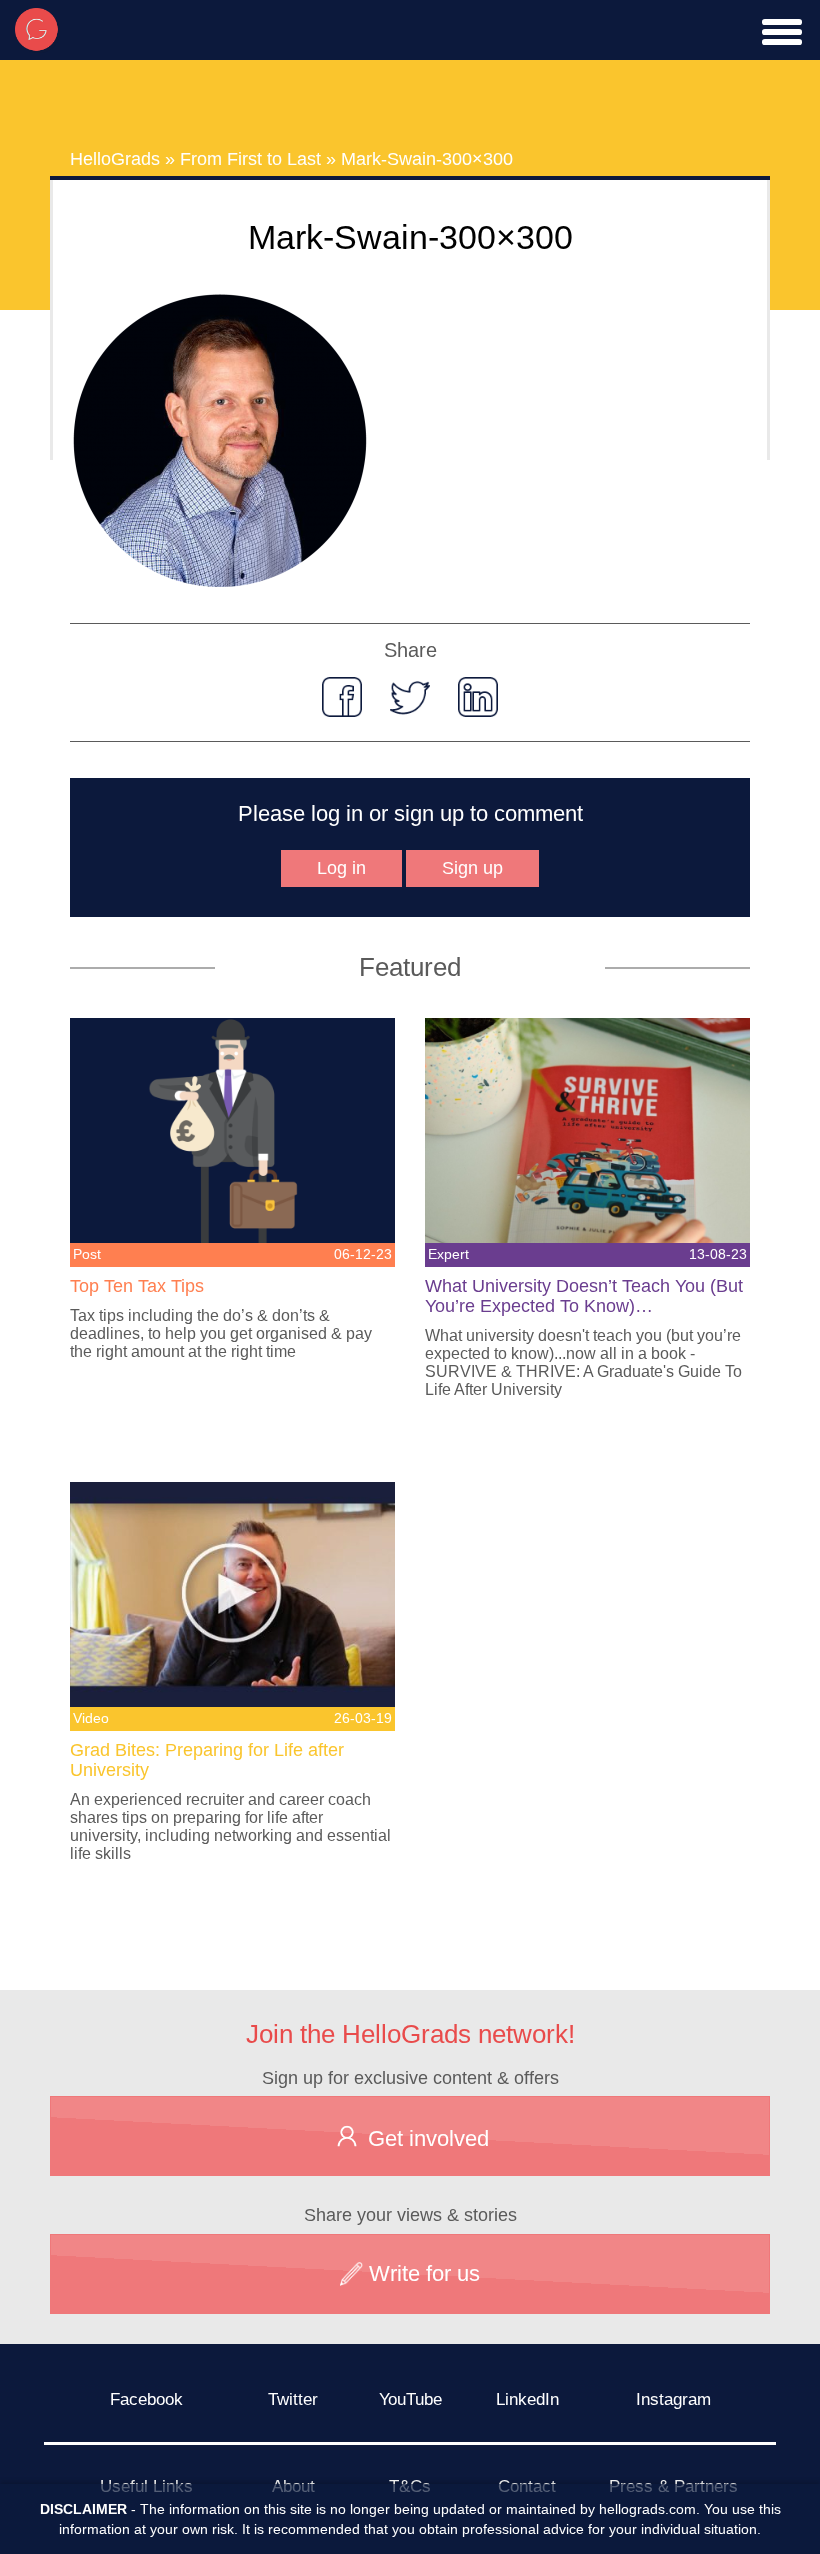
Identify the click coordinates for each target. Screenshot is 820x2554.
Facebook (146, 2399)
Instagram (673, 2399)
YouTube (410, 2399)
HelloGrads (115, 159)
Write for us (421, 2273)
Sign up (472, 868)
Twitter (293, 2399)
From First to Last (250, 159)
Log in (341, 868)
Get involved (425, 2138)
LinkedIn (527, 2399)
